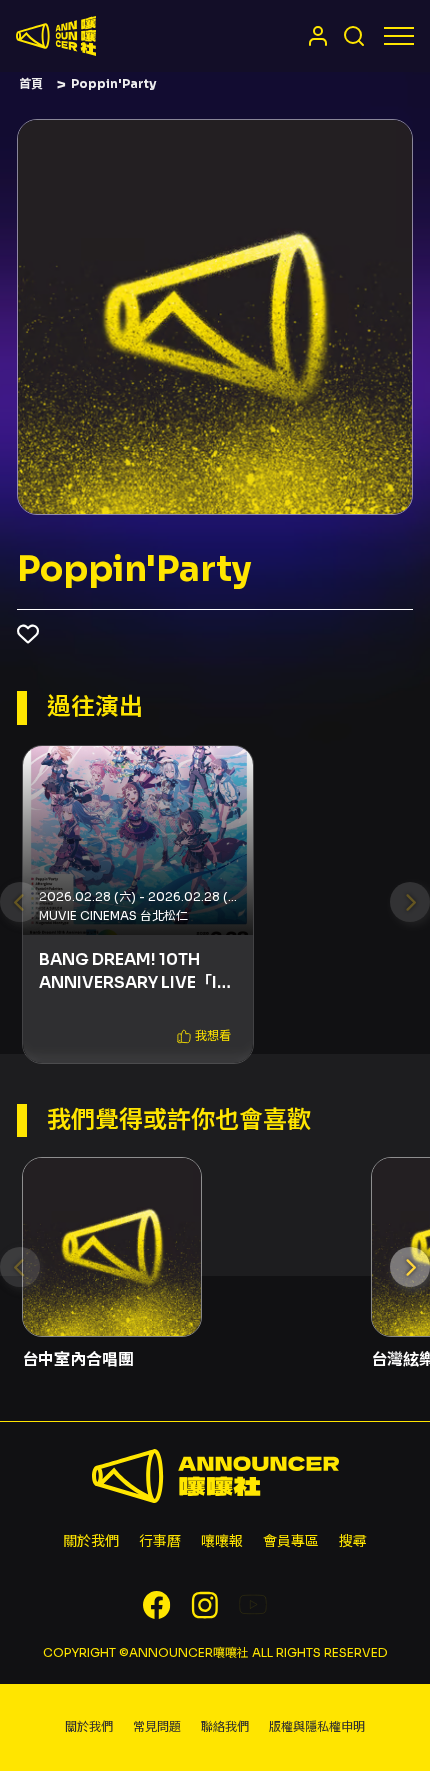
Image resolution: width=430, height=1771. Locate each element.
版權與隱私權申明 (317, 1726)
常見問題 (157, 1726)
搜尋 (353, 1541)
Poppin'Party (114, 83)
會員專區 (291, 1541)
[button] (204, 1036)
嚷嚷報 (222, 1541)
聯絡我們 (225, 1726)
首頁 (31, 83)
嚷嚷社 (56, 36)
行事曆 (160, 1541)
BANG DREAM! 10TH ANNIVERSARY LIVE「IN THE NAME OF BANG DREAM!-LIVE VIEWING (134, 971)
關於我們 (91, 1541)
